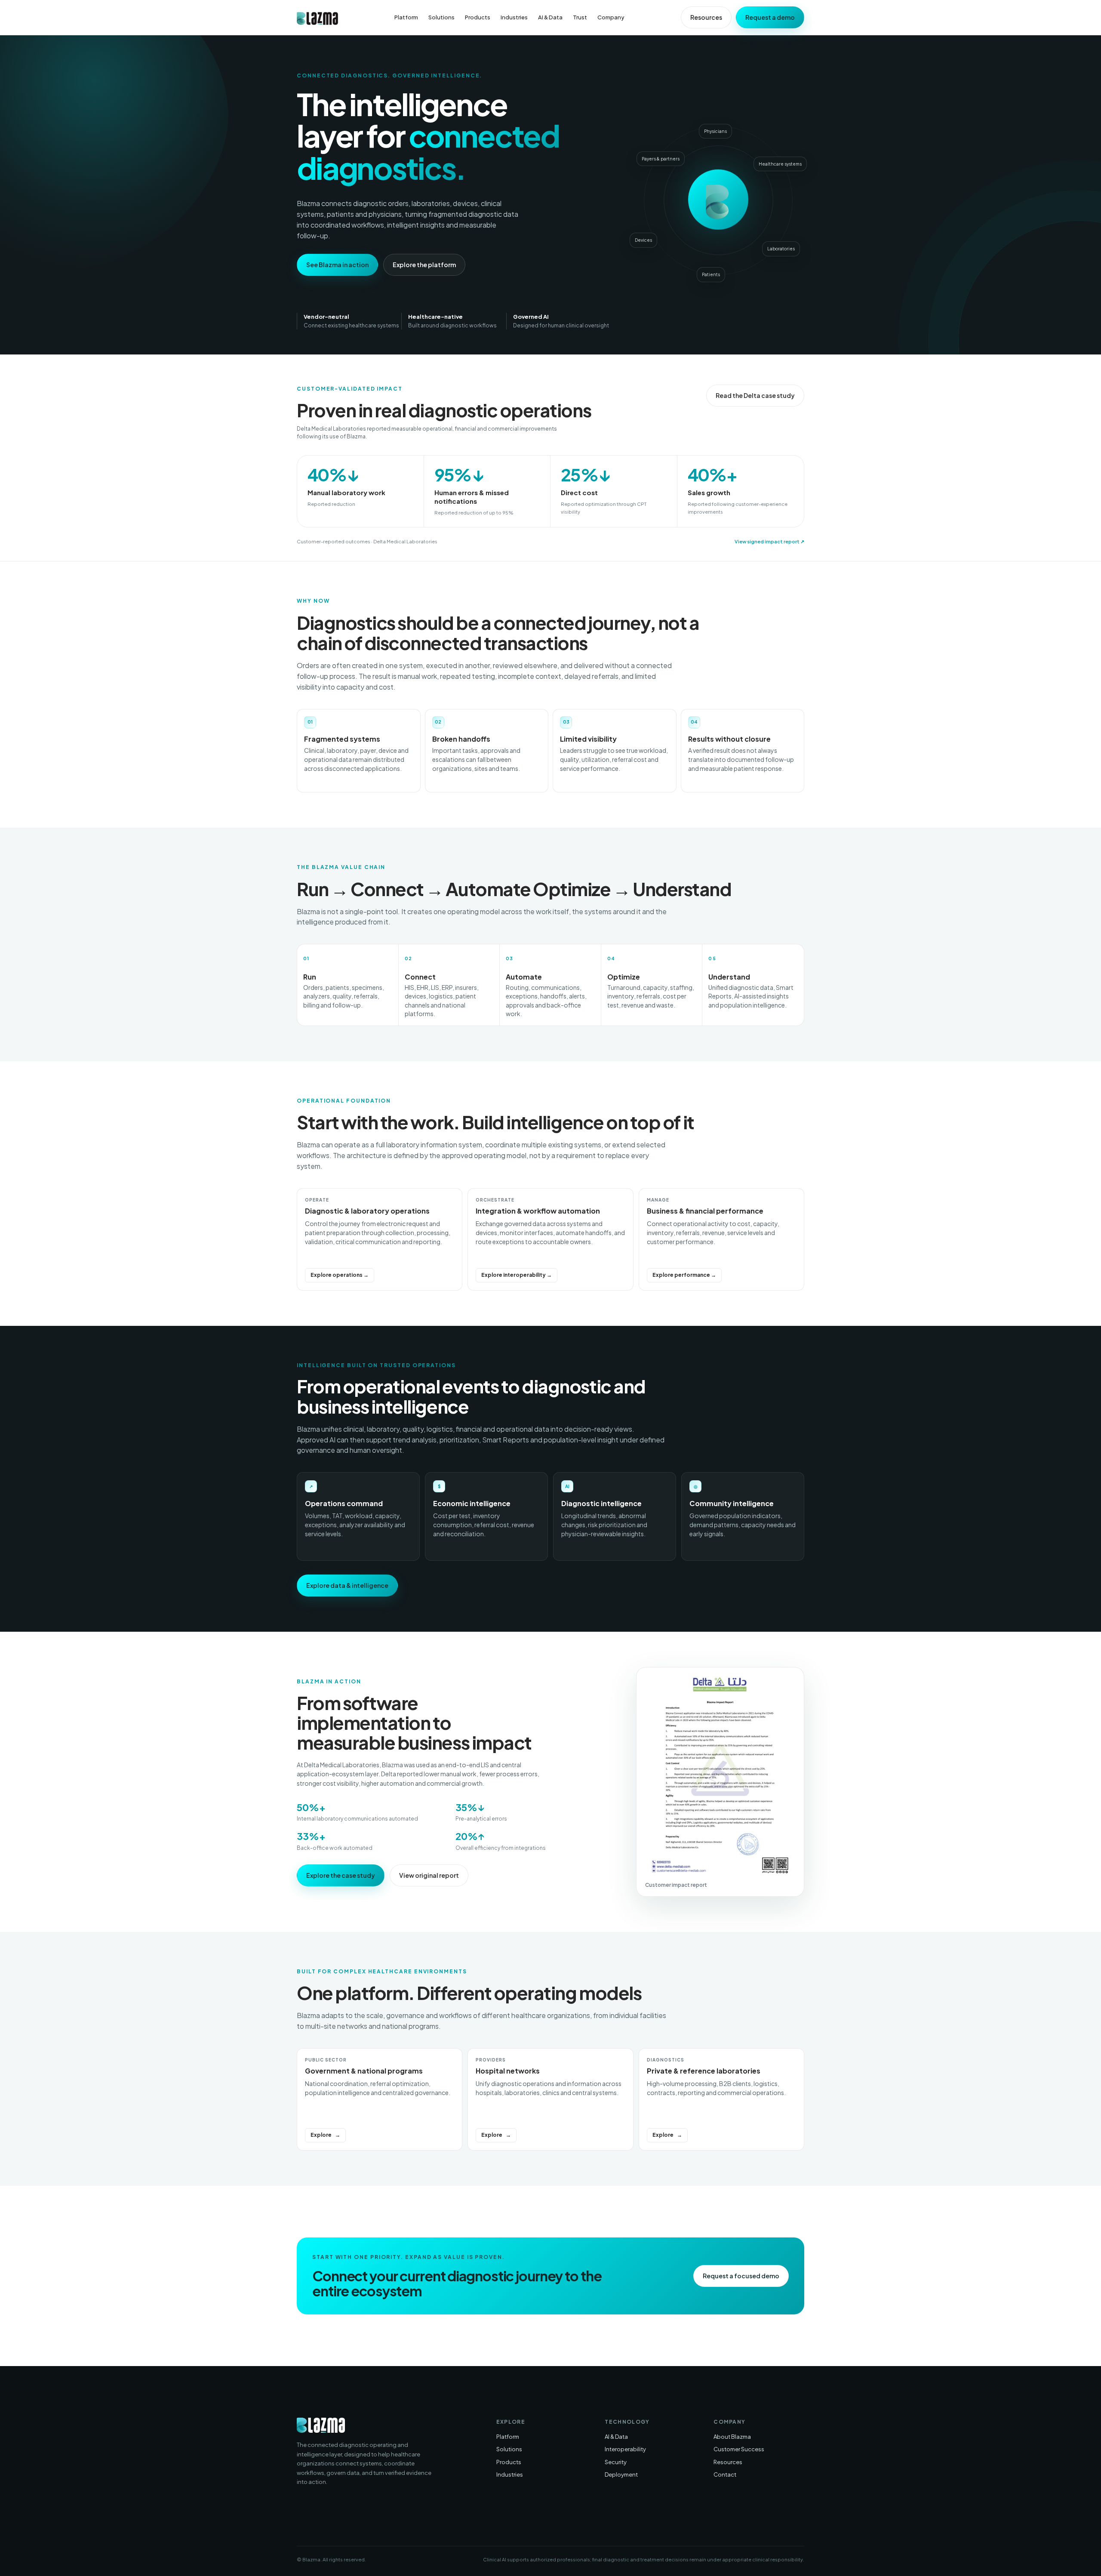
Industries (514, 17)
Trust (580, 17)
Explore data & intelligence (347, 1585)
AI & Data (550, 17)
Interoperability (625, 2449)
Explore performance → (684, 1275)
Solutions (441, 17)
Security (616, 2462)
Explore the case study (341, 1875)
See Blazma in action (337, 265)
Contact (725, 2474)
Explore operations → (340, 1275)
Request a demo (770, 17)
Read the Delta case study (755, 395)
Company (611, 17)
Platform (406, 17)
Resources (706, 17)
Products (478, 17)
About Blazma (732, 2437)
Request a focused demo (741, 2276)
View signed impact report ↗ (769, 541)
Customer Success (739, 2449)
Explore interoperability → (517, 1275)
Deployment (621, 2474)
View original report (429, 1875)
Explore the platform (424, 265)
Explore (321, 2135)
